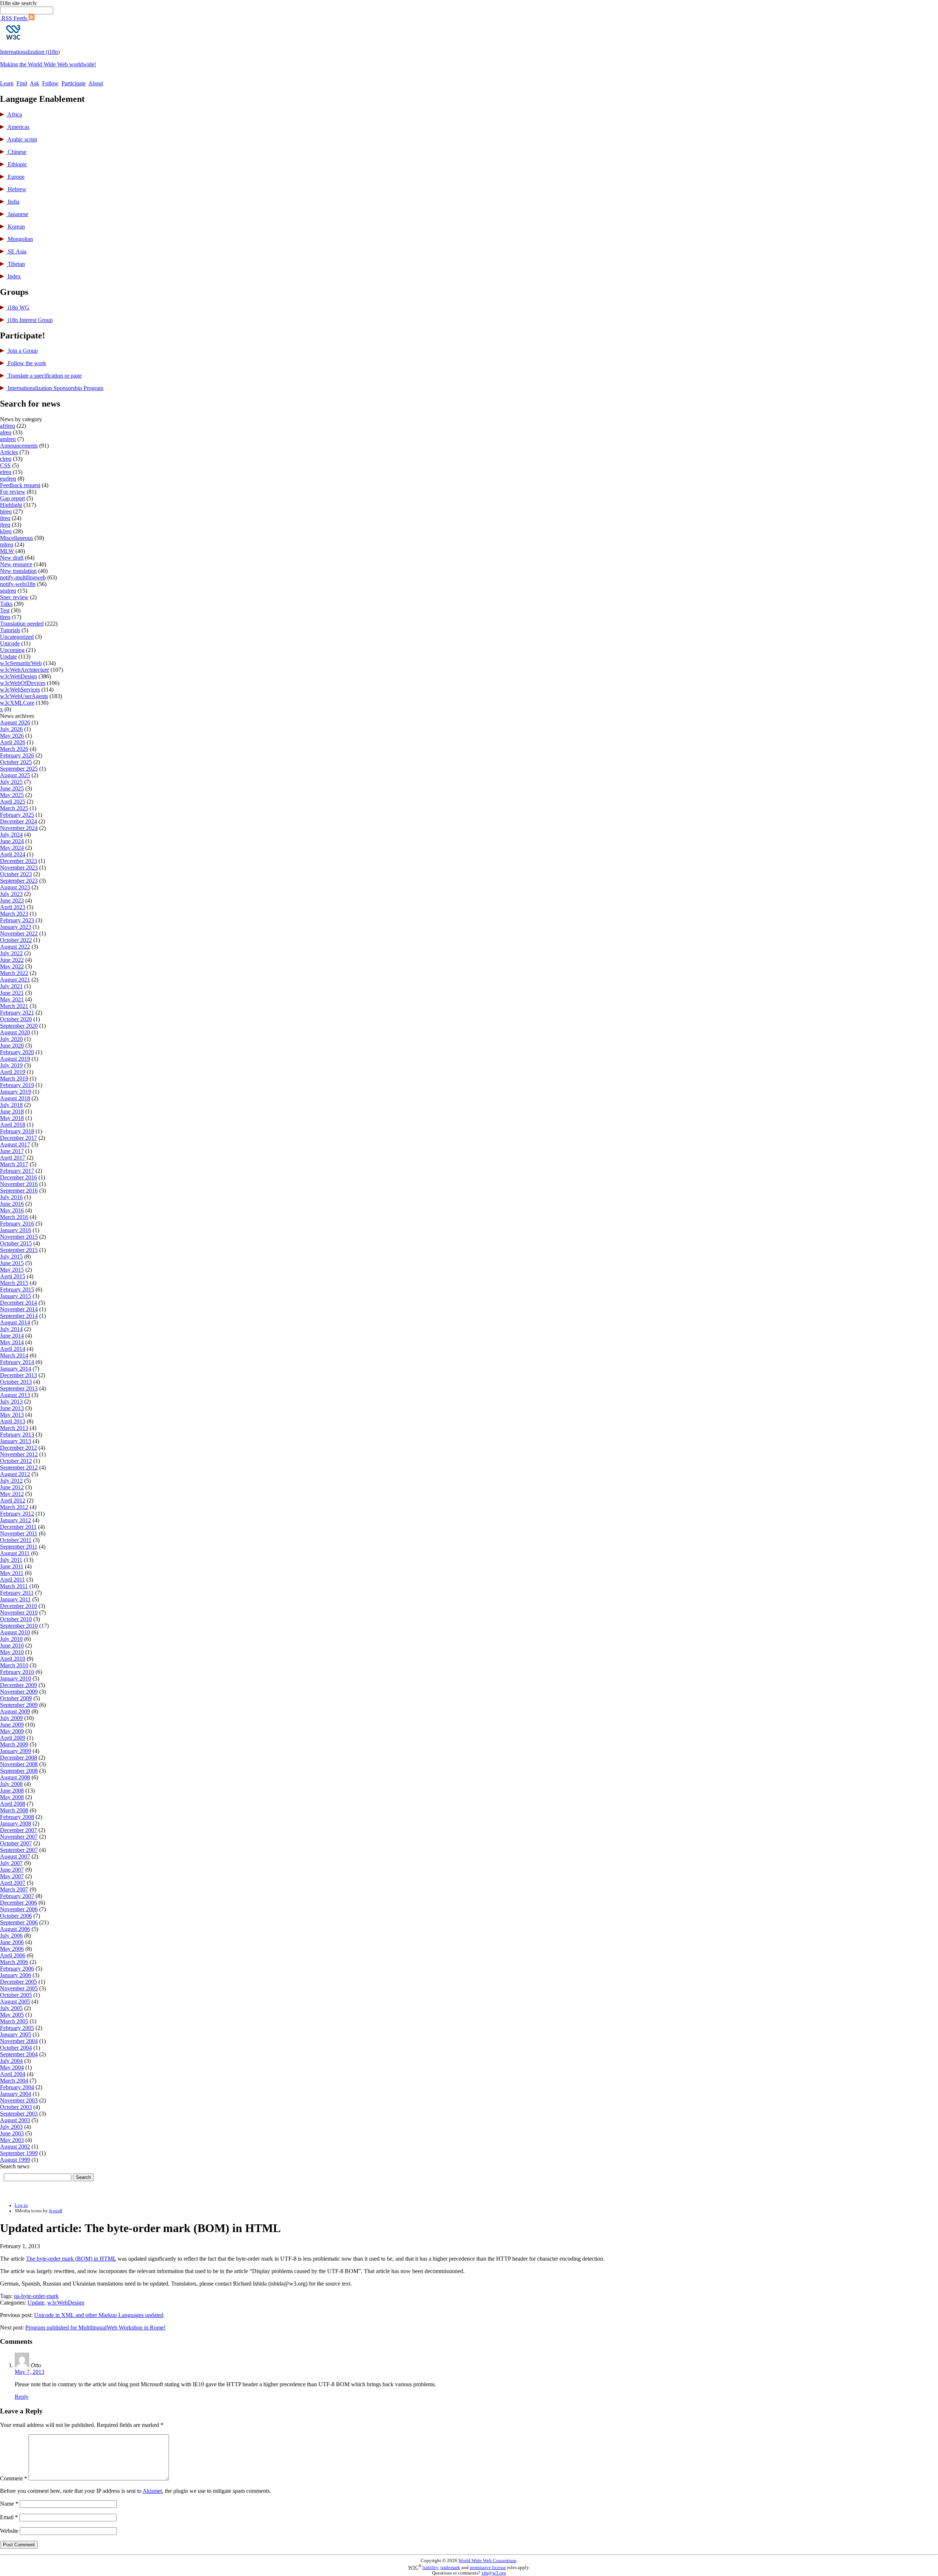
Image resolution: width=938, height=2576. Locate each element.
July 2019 (11, 1065)
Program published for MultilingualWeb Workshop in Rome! (95, 2327)
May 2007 (12, 1876)
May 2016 (12, 1210)
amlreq (8, 439)
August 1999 (15, 2160)
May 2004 (12, 2067)
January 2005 (16, 2034)
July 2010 (11, 1639)
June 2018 (12, 1111)
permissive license (488, 2568)
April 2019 (13, 1072)
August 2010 (15, 1632)
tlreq (5, 617)
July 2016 (11, 1197)
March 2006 (14, 1962)
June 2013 (12, 1408)
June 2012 (12, 1487)
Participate (74, 83)
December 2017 (19, 1138)
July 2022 (11, 953)
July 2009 (11, 1718)
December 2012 (19, 1448)
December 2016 (19, 1177)
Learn (7, 83)
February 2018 (17, 1131)
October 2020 (16, 1019)
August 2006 (15, 1929)
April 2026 (13, 742)
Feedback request (20, 485)
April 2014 (13, 1349)
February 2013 (17, 1435)
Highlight (11, 505)
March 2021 (14, 1006)
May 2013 (12, 1415)
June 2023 (12, 900)
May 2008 (12, 1797)
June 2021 (12, 993)
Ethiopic (17, 164)
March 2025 (14, 808)
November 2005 (19, 1988)
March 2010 (14, 1665)
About (96, 83)
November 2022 (19, 933)
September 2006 (19, 1922)
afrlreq (8, 426)
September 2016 (19, 1191)
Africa (14, 114)
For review (13, 492)
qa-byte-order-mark (36, 2296)
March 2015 (14, 1283)
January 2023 (16, 927)
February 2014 (17, 1362)
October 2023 (16, 874)
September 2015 (19, 1250)
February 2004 (17, 2087)
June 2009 (12, 1725)
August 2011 (15, 1553)
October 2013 (16, 1382)
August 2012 (15, 1474)
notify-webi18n (18, 584)
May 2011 (12, 1573)
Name (9, 2504)
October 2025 (16, 762)
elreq (6, 472)
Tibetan (16, 264)
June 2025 (12, 788)
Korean (16, 227)
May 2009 (12, 1731)
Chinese (16, 152)
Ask (34, 83)
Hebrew (16, 189)
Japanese (17, 214)
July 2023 (11, 894)
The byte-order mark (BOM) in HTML (71, 2259)
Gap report (12, 498)
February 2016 (17, 1224)
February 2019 (17, 1085)
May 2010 (12, 1652)
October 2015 (16, 1243)
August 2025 (15, 775)
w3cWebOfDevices (23, 683)
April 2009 (13, 1738)
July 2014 (11, 1329)
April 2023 (13, 907)
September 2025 (19, 769)
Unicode (10, 643)
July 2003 (11, 2127)
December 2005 (19, 1982)
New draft (12, 558)
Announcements (19, 446)
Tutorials (10, 630)
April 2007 (13, 1883)
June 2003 (12, 2133)
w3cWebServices (20, 690)
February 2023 (17, 920)
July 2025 (11, 782)
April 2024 (13, 854)
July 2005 (11, 2008)
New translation (18, 571)
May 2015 (12, 1270)
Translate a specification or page (44, 376)
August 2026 (15, 722)
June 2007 (12, 1870)
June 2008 (12, 1791)
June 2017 (12, 1151)
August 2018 (15, 1098)
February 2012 (17, 1514)
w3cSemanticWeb (21, 663)
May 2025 (12, 795)
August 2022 (15, 947)
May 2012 (12, 1494)
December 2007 (19, 1830)
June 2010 (12, 1645)
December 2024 (19, 821)
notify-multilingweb (23, 577)
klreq (6, 531)
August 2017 (15, 1144)
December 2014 (19, 1303)
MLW (7, 551)
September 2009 (19, 1705)
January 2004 (16, 2094)
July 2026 (11, 729)
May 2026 (12, 736)
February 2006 (17, 1969)
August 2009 (15, 1711)
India (13, 202)
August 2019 (15, 1059)
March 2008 (14, 1810)
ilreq (5, 518)
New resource (16, 564)
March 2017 (14, 1164)
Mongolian (20, 239)
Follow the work (26, 363)
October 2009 (16, 1698)
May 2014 (12, 1342)
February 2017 (17, 1171)
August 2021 (15, 980)
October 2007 (16, 1843)
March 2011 (14, 1586)
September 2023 (19, 881)
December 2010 (19, 1606)
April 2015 (13, 1276)
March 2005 (14, 2021)
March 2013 (14, 1428)
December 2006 (19, 1903)
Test (5, 610)
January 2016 (16, 1230)
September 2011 (19, 1547)
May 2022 (12, 966)
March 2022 (14, 973)
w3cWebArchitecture (25, 670)
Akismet (152, 2491)
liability (430, 2568)
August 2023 (15, 887)
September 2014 (19, 1316)
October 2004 (16, 2048)
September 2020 (19, 1026)
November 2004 (19, 2041)
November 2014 (19, 1309)
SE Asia (16, 251)
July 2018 (11, 1105)
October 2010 (16, 1619)
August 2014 (15, 1322)
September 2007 (19, 1850)
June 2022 (12, 960)
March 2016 (14, 1217)
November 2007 (19, 1837)
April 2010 (13, 1659)
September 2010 (19, 1626)
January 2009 (16, 1751)
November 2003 (19, 2100)
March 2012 (14, 1507)
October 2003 (16, 2107)
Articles (9, 452)
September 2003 (19, 2114)
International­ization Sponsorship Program (55, 388)
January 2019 (16, 1092)
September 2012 (19, 1467)
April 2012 (13, 1500)
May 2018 (12, 1118)
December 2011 (18, 1527)
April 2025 (13, 802)
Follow (50, 83)
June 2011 (12, 1566)
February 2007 (17, 1896)
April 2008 (13, 1804)
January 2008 (16, 1823)
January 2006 (16, 1975)
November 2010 (19, 1613)
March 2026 (14, 749)
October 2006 (16, 1916)
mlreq (7, 544)
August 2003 (15, 2120)
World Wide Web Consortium (487, 2561)
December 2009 (19, 1685)
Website (9, 2531)
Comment (14, 2478)
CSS (5, 465)
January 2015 (16, 1296)
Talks (6, 604)
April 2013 (13, 1421)
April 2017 (13, 1158)
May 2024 (12, 848)
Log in (21, 2205)
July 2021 (11, 986)
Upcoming (12, 650)
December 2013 (19, 1375)
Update (8, 657)
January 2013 (16, 1441)
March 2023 (14, 914)
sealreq (8, 591)
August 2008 (15, 1777)
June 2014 (12, 1336)
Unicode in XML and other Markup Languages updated (99, 2315)
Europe (15, 177)
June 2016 (12, 1204)
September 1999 (19, 2153)
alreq (6, 432)
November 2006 (19, 1909)
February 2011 (17, 1593)
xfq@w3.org (494, 2573)
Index (14, 276)
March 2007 (14, 1889)
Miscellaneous (16, 538)
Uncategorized (17, 637)
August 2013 (15, 1395)
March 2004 (14, 2081)
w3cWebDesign (19, 676)
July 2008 (11, 1784)
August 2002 (15, 2147)
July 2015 (11, 1257)
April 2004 (13, 2074)
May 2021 (12, 999)
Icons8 (56, 2211)
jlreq (5, 525)
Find (22, 83)
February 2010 (17, 1672)
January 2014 (16, 1369)
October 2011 (16, 1540)
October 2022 (16, 940)
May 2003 (12, 2140)
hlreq (6, 512)
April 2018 (13, 1125)
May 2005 (12, 2015)
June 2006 (12, 1942)
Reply (22, 2397)
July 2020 (11, 1039)
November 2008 (19, 1764)
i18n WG (18, 307)
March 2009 (14, 1744)
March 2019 (14, 1078)
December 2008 (19, 1758)
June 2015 (12, 1263)
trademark (450, 2568)
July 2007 (11, 1863)
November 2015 (19, 1237)
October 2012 (16, 1461)
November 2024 (19, 828)
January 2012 (16, 1520)
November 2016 (19, 1184)
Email (9, 2517)
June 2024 (12, 841)
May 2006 (12, 1949)
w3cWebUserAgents (24, 696)
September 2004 (19, 2054)
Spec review (14, 597)
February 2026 (17, 755)
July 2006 (11, 1936)
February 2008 (17, 1817)
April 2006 (13, 1955)
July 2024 (11, 835)
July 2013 (11, 1402)
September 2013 (19, 1388)
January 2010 (16, 1678)
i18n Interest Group (29, 320)
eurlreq (8, 479)
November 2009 (19, 1692)
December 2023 (19, 861)
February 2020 (17, 1052)
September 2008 (19, 1771)
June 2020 (12, 1046)
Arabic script (22, 139)
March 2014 (14, 1355)
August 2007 (15, 1856)
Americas (18, 127)
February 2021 (17, 1013)
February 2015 (17, 1289)
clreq (6, 459)
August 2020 (15, 1032)
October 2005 (16, 1995)
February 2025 (17, 815)
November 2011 (19, 1533)
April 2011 (12, 1580)
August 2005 (15, 2002)
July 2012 (11, 1481)
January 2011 (15, 1599)
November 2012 (19, 1454)
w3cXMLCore (17, 703)
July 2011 (11, 1560)
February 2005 (17, 2028)
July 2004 (11, 2061)
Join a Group (22, 351)
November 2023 (19, 868)
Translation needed (22, 624)
